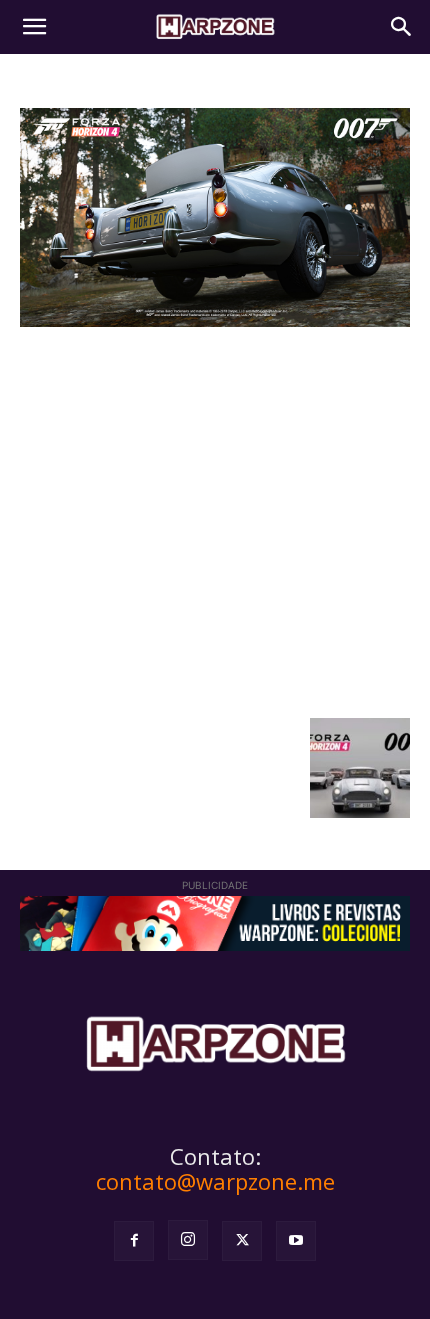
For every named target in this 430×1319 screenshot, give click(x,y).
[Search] (402, 27)
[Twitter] (242, 1241)
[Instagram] (188, 1240)
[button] (34, 27)
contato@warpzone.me (215, 1181)
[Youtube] (296, 1241)
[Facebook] (134, 1241)
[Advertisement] (215, 520)
